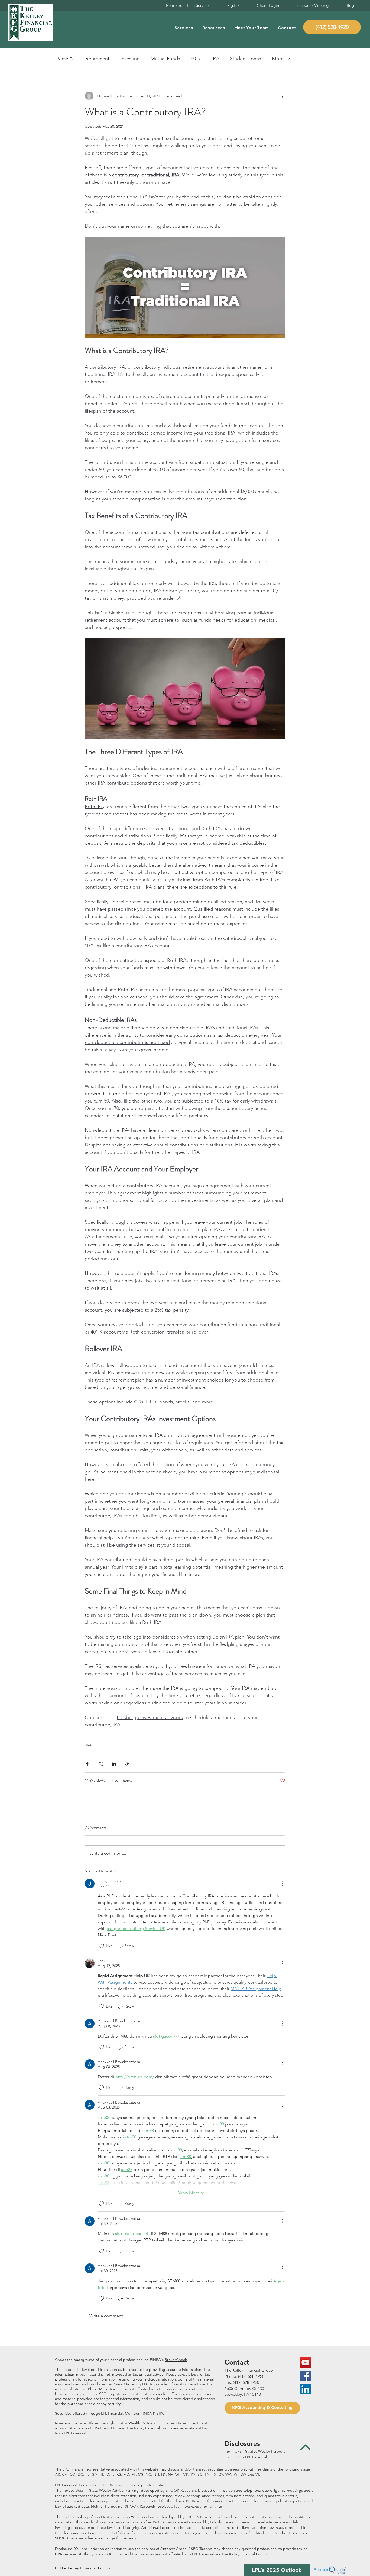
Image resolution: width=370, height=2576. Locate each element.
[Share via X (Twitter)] (101, 1764)
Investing (130, 59)
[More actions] (282, 96)
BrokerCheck (176, 2360)
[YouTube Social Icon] (305, 2363)
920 (261, 2376)
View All (66, 59)
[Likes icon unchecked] (101, 1946)
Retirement (98, 59)
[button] (184, 28)
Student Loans (246, 59)
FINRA (146, 2413)
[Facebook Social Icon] (305, 2376)
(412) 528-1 (248, 2376)
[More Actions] (282, 1884)
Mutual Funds (165, 59)
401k (196, 59)
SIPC (161, 2413)
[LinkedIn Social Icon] (305, 2389)
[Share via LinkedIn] (114, 1764)
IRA (215, 59)
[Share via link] (127, 1764)
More (278, 59)
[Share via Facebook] (87, 1764)
